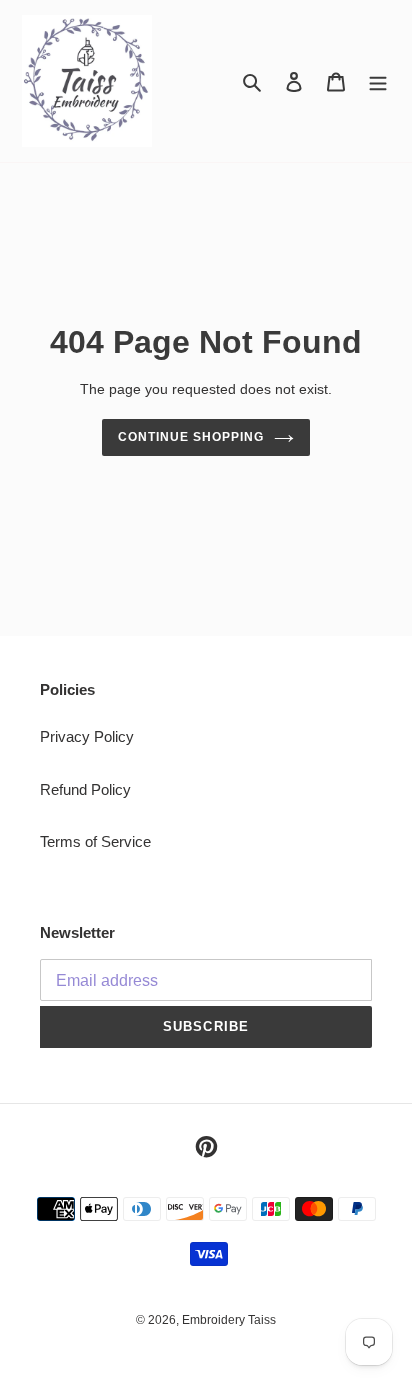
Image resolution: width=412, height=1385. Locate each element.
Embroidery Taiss (229, 1320)
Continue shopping (191, 437)
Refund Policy (85, 789)
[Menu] (378, 81)
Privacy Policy (87, 736)
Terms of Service (95, 841)
